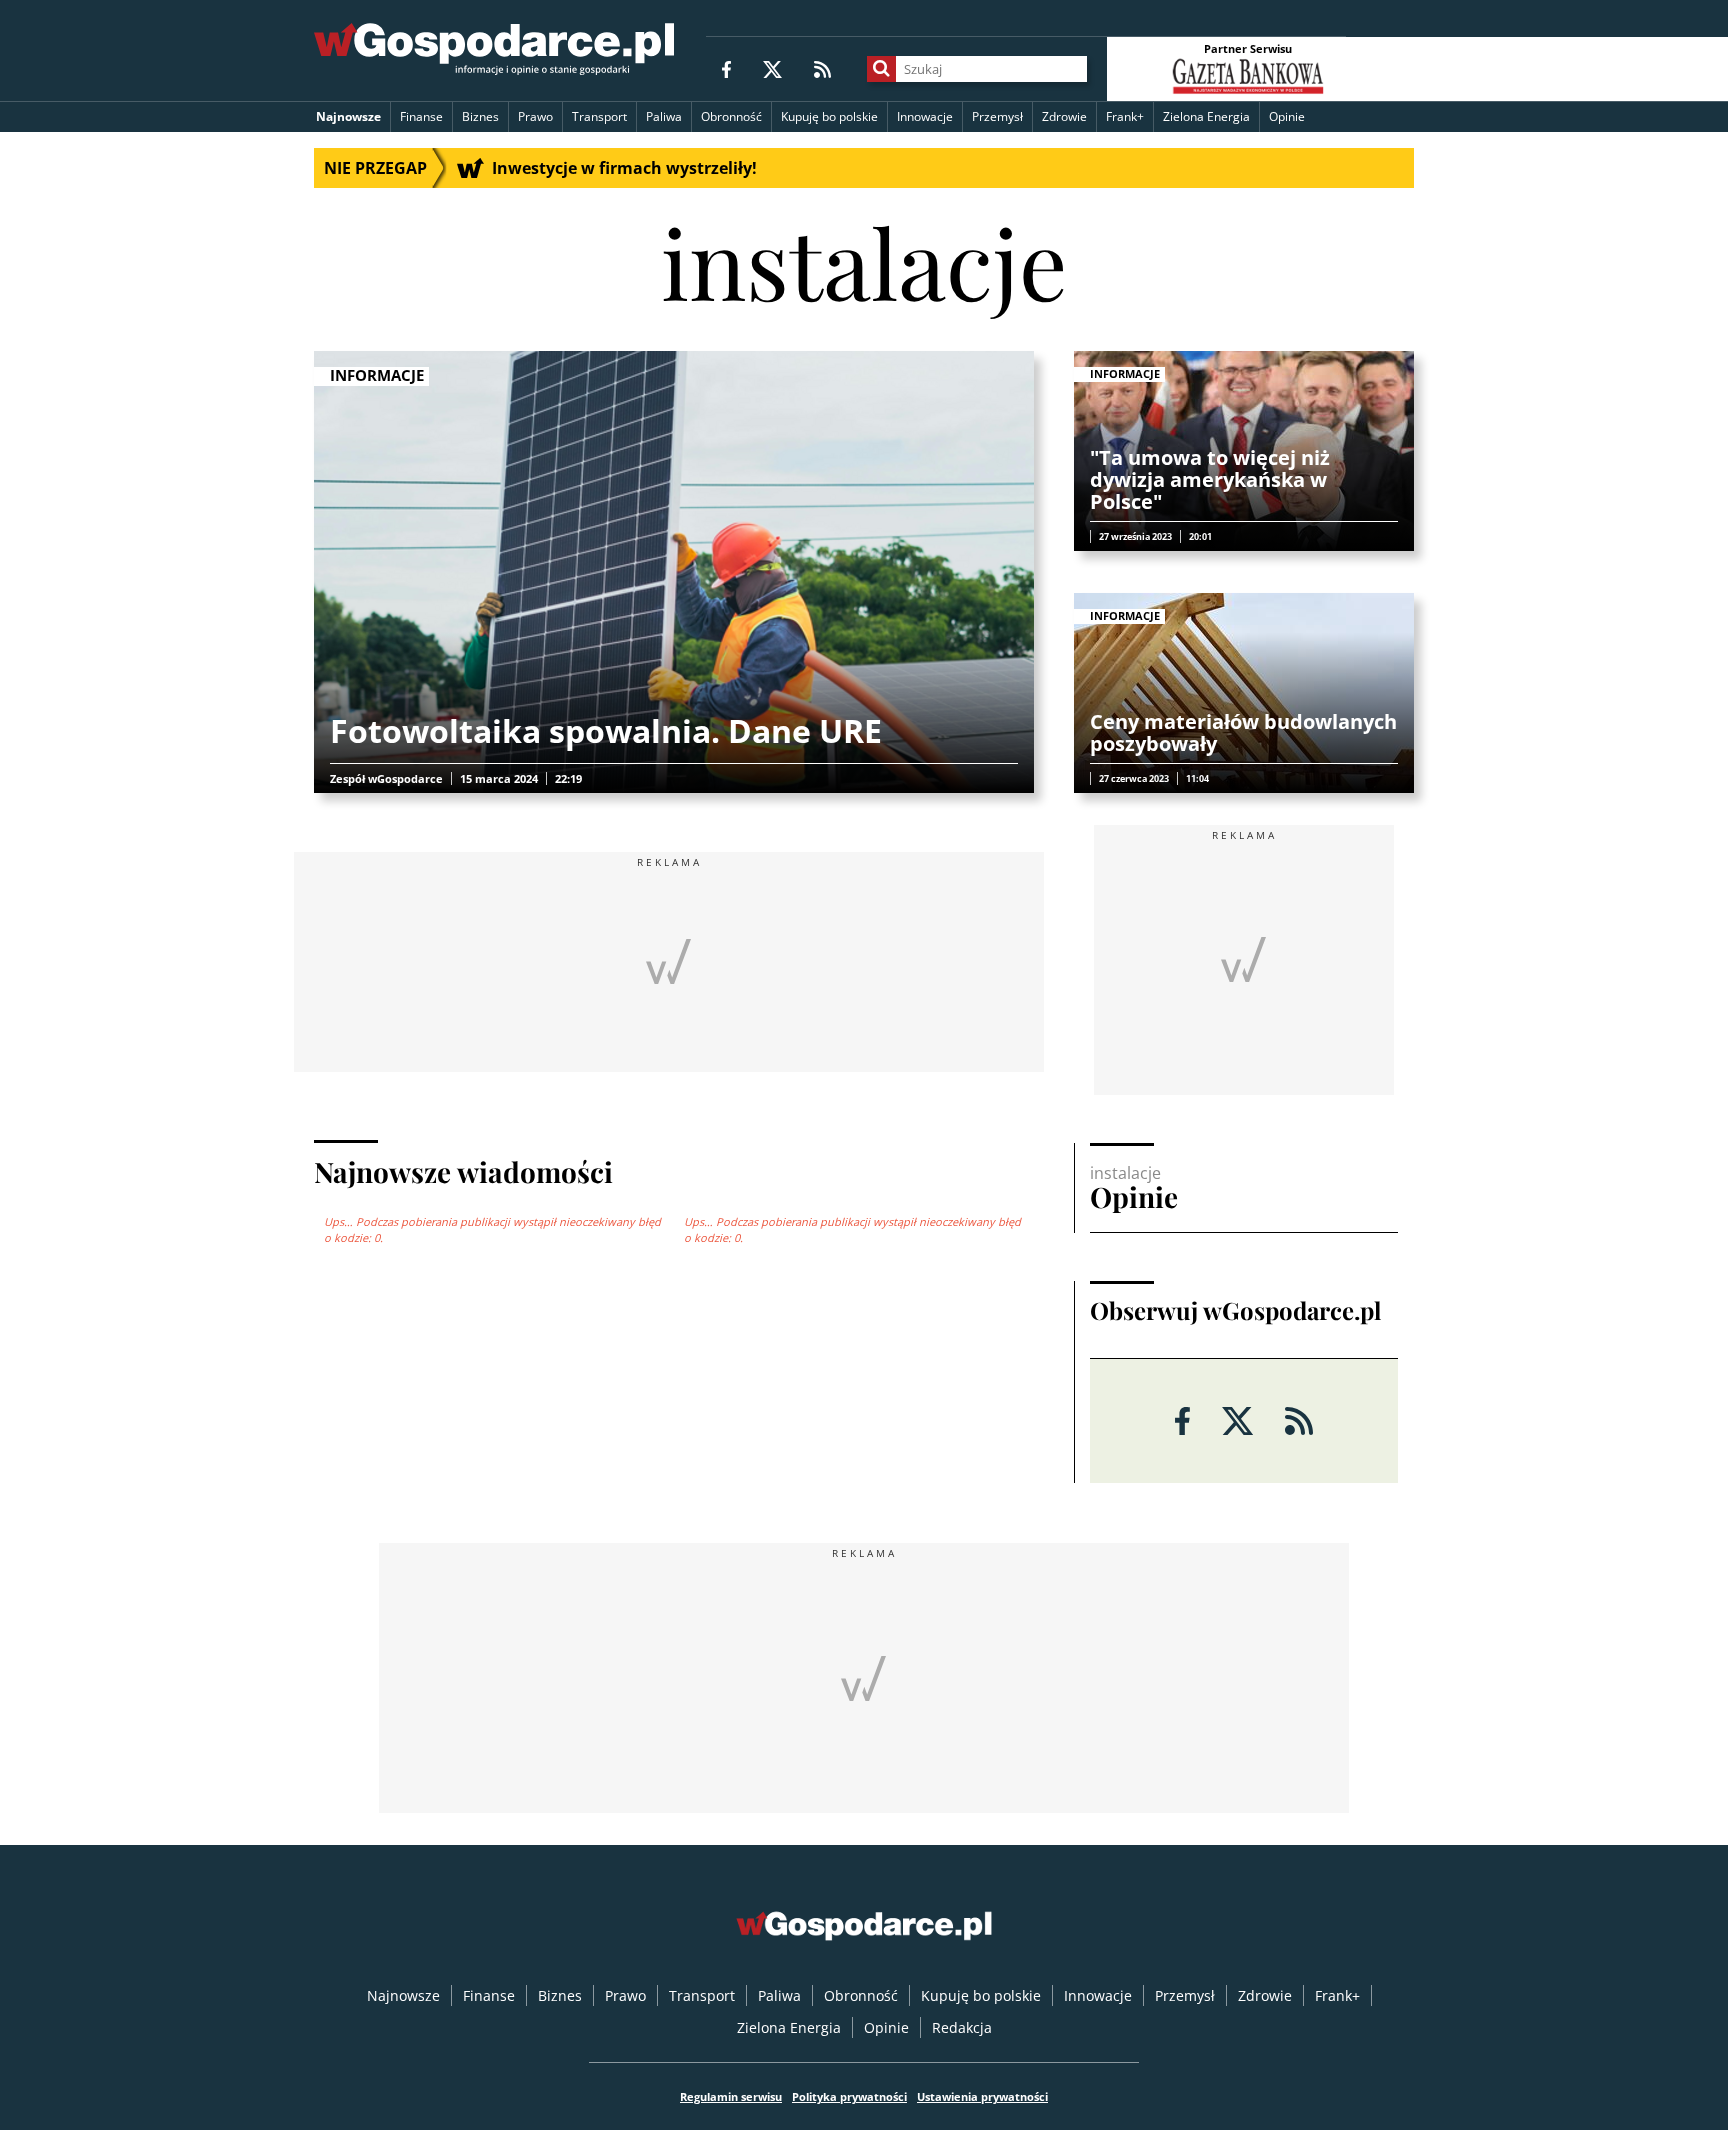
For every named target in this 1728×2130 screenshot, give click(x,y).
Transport (599, 116)
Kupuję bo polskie (829, 116)
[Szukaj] (881, 69)
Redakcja (962, 2027)
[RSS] (822, 68)
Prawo (535, 116)
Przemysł (997, 116)
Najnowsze (348, 116)
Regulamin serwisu (731, 2096)
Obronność (731, 116)
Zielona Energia (1206, 116)
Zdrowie (1064, 116)
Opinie (1287, 116)
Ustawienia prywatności (982, 2096)
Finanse (421, 116)
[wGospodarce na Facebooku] (726, 68)
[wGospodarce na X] (772, 68)
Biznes (480, 116)
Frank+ (1125, 116)
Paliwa (664, 116)
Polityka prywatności (849, 2096)
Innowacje (925, 116)
